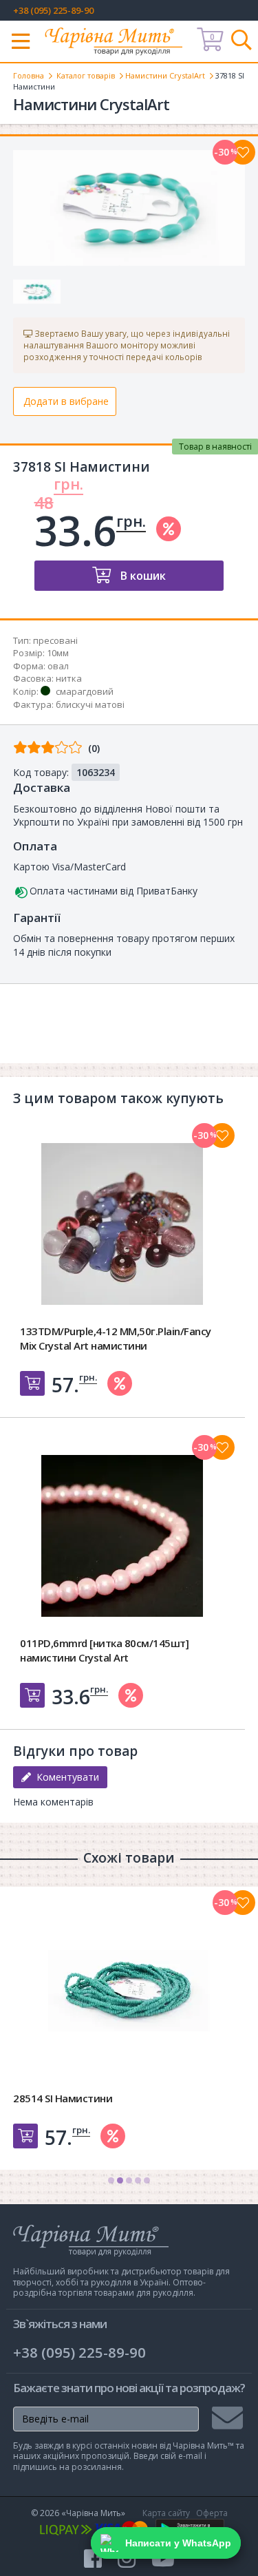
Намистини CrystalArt (165, 75)
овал (58, 666)
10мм (58, 653)
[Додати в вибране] (243, 152)
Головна (29, 75)
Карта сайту (166, 2513)
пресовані (55, 640)
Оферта (212, 2513)
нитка (69, 678)
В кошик (142, 576)
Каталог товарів (86, 75)
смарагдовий (85, 691)
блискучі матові (90, 704)
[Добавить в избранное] (222, 1135)
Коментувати (65, 1777)
